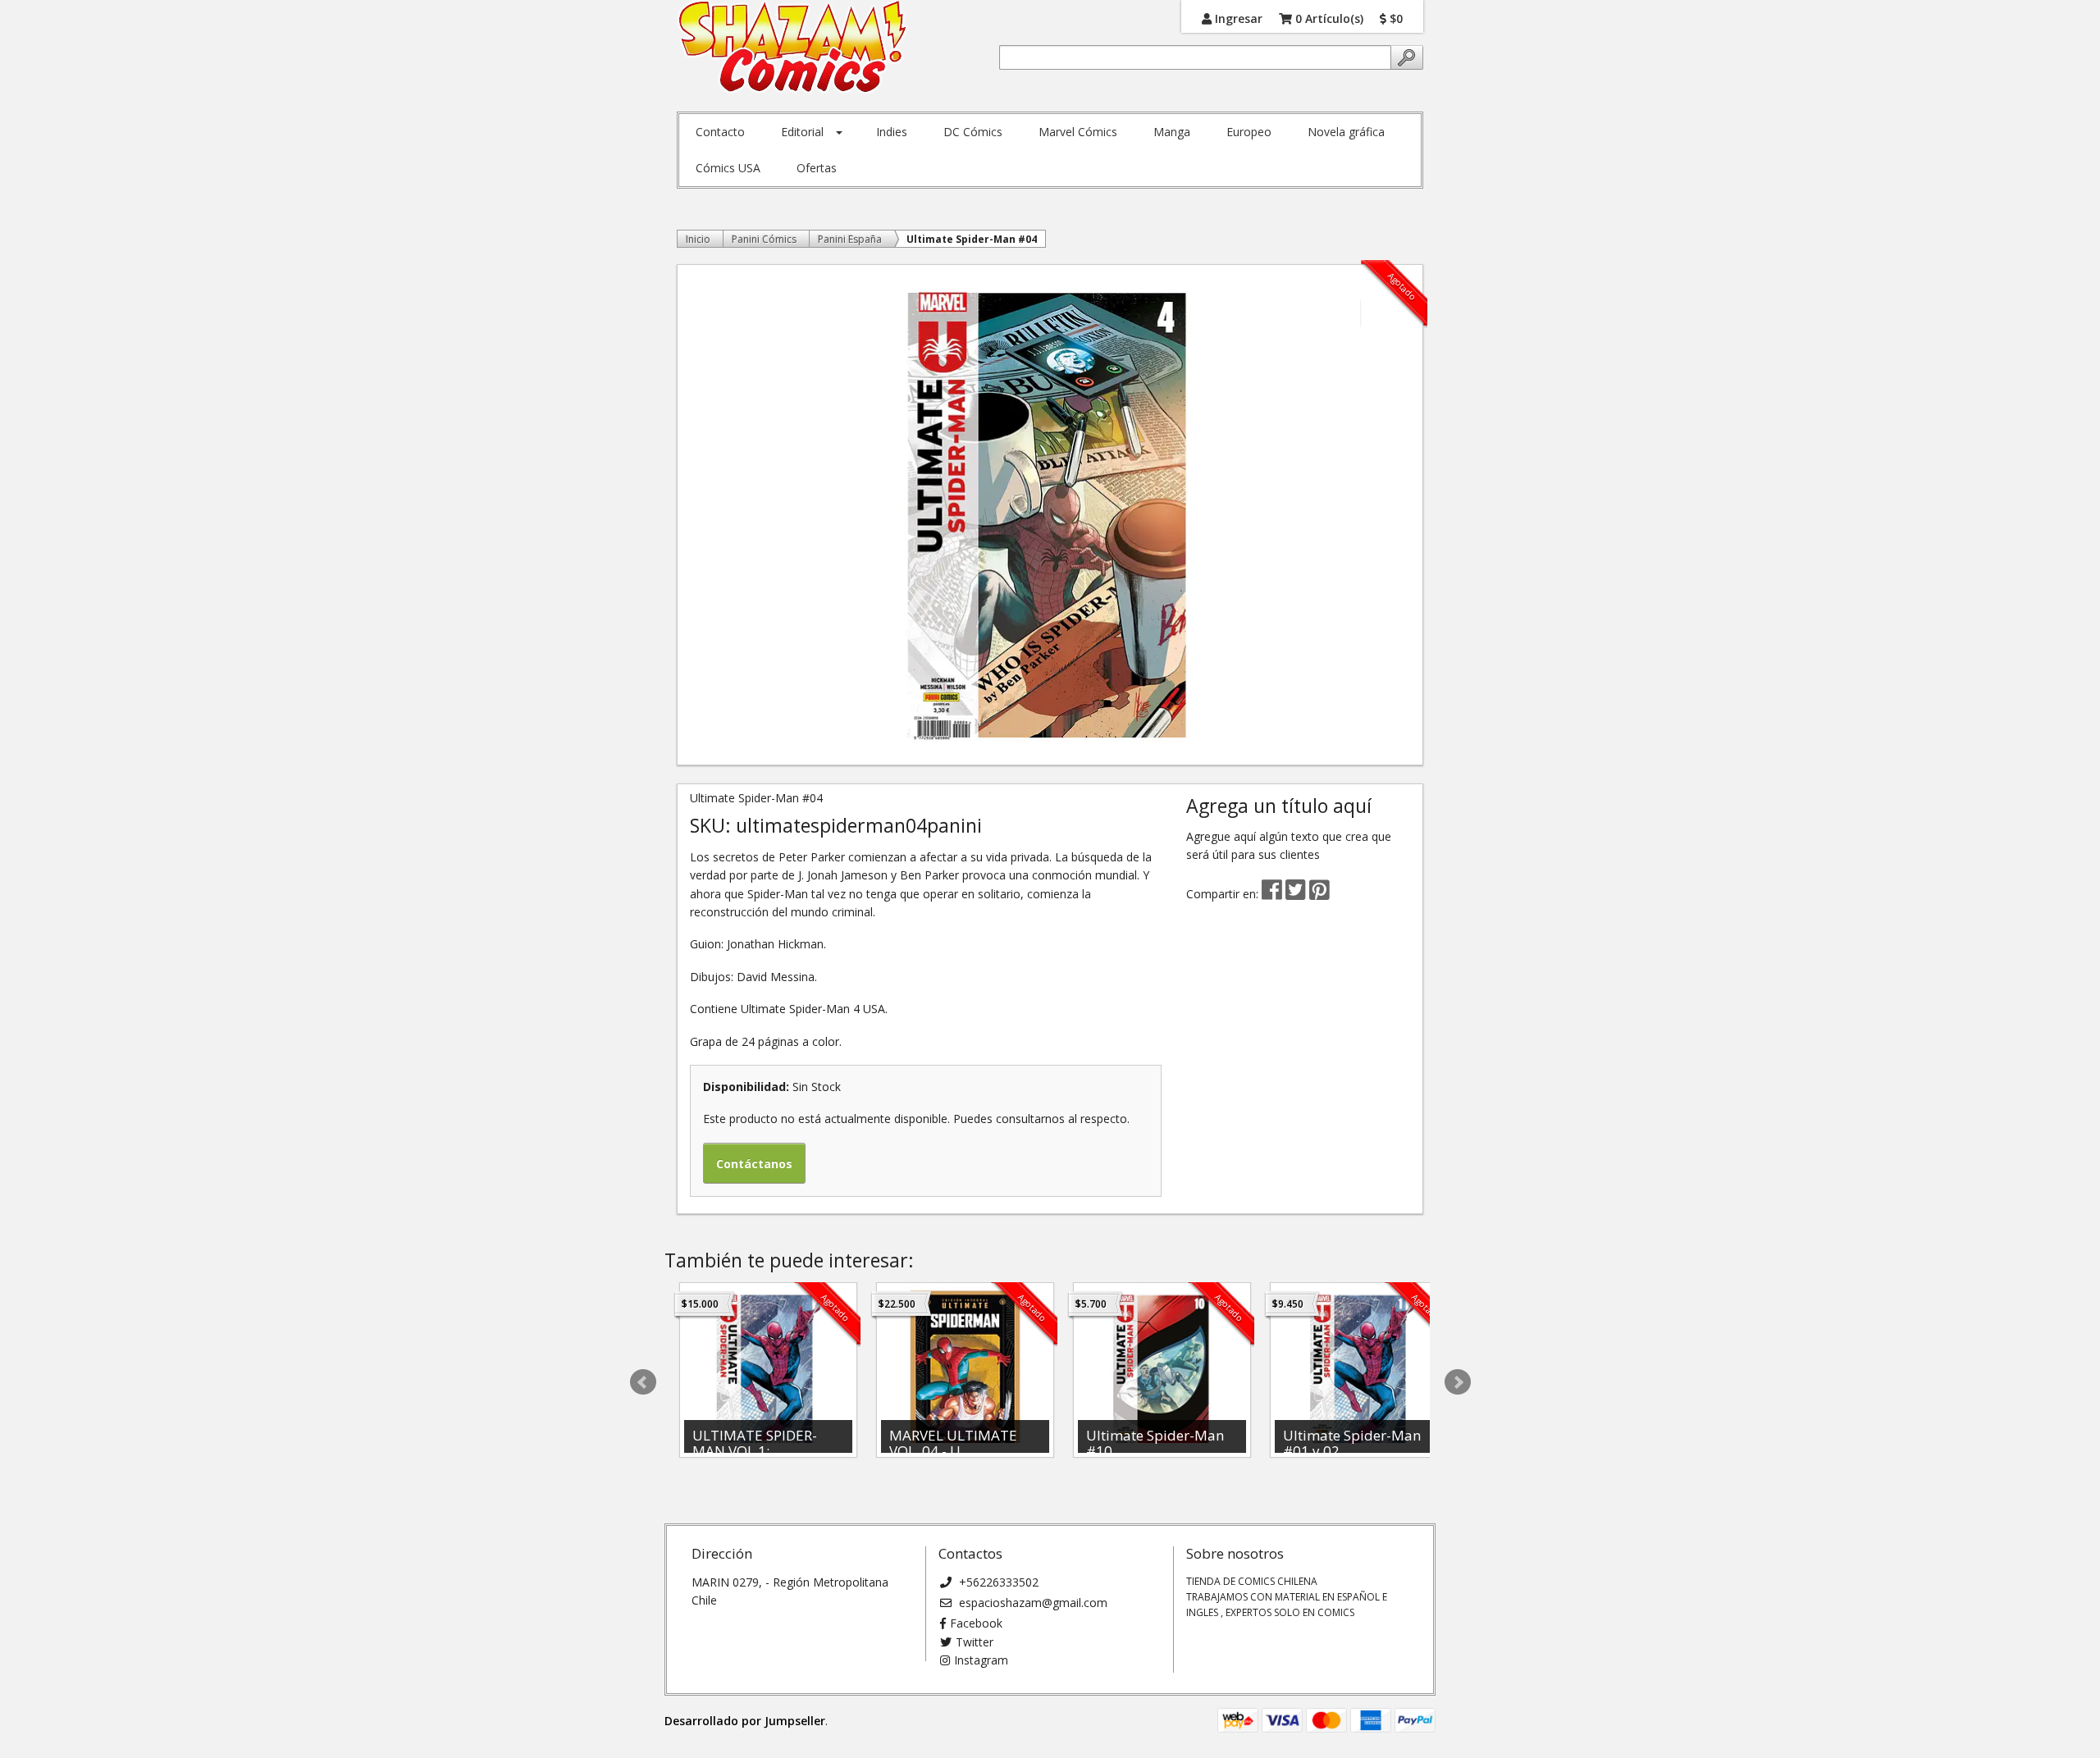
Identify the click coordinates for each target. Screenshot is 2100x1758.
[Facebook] (1272, 894)
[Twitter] (1297, 894)
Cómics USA (728, 168)
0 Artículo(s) (1328, 18)
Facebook (976, 1623)
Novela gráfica (1346, 132)
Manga (1172, 132)
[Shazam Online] (793, 48)
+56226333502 (997, 1582)
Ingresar (1237, 18)
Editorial (802, 132)
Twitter (975, 1642)
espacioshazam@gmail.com (1032, 1603)
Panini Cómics (764, 239)
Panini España (850, 239)
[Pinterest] (1319, 894)
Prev (643, 1382)
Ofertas (817, 168)
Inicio (698, 239)
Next (1458, 1382)
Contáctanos (754, 1164)
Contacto (720, 132)
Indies (892, 132)
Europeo (1249, 132)
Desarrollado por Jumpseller (745, 1721)
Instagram (981, 1660)
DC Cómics (973, 132)
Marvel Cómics (1078, 132)
